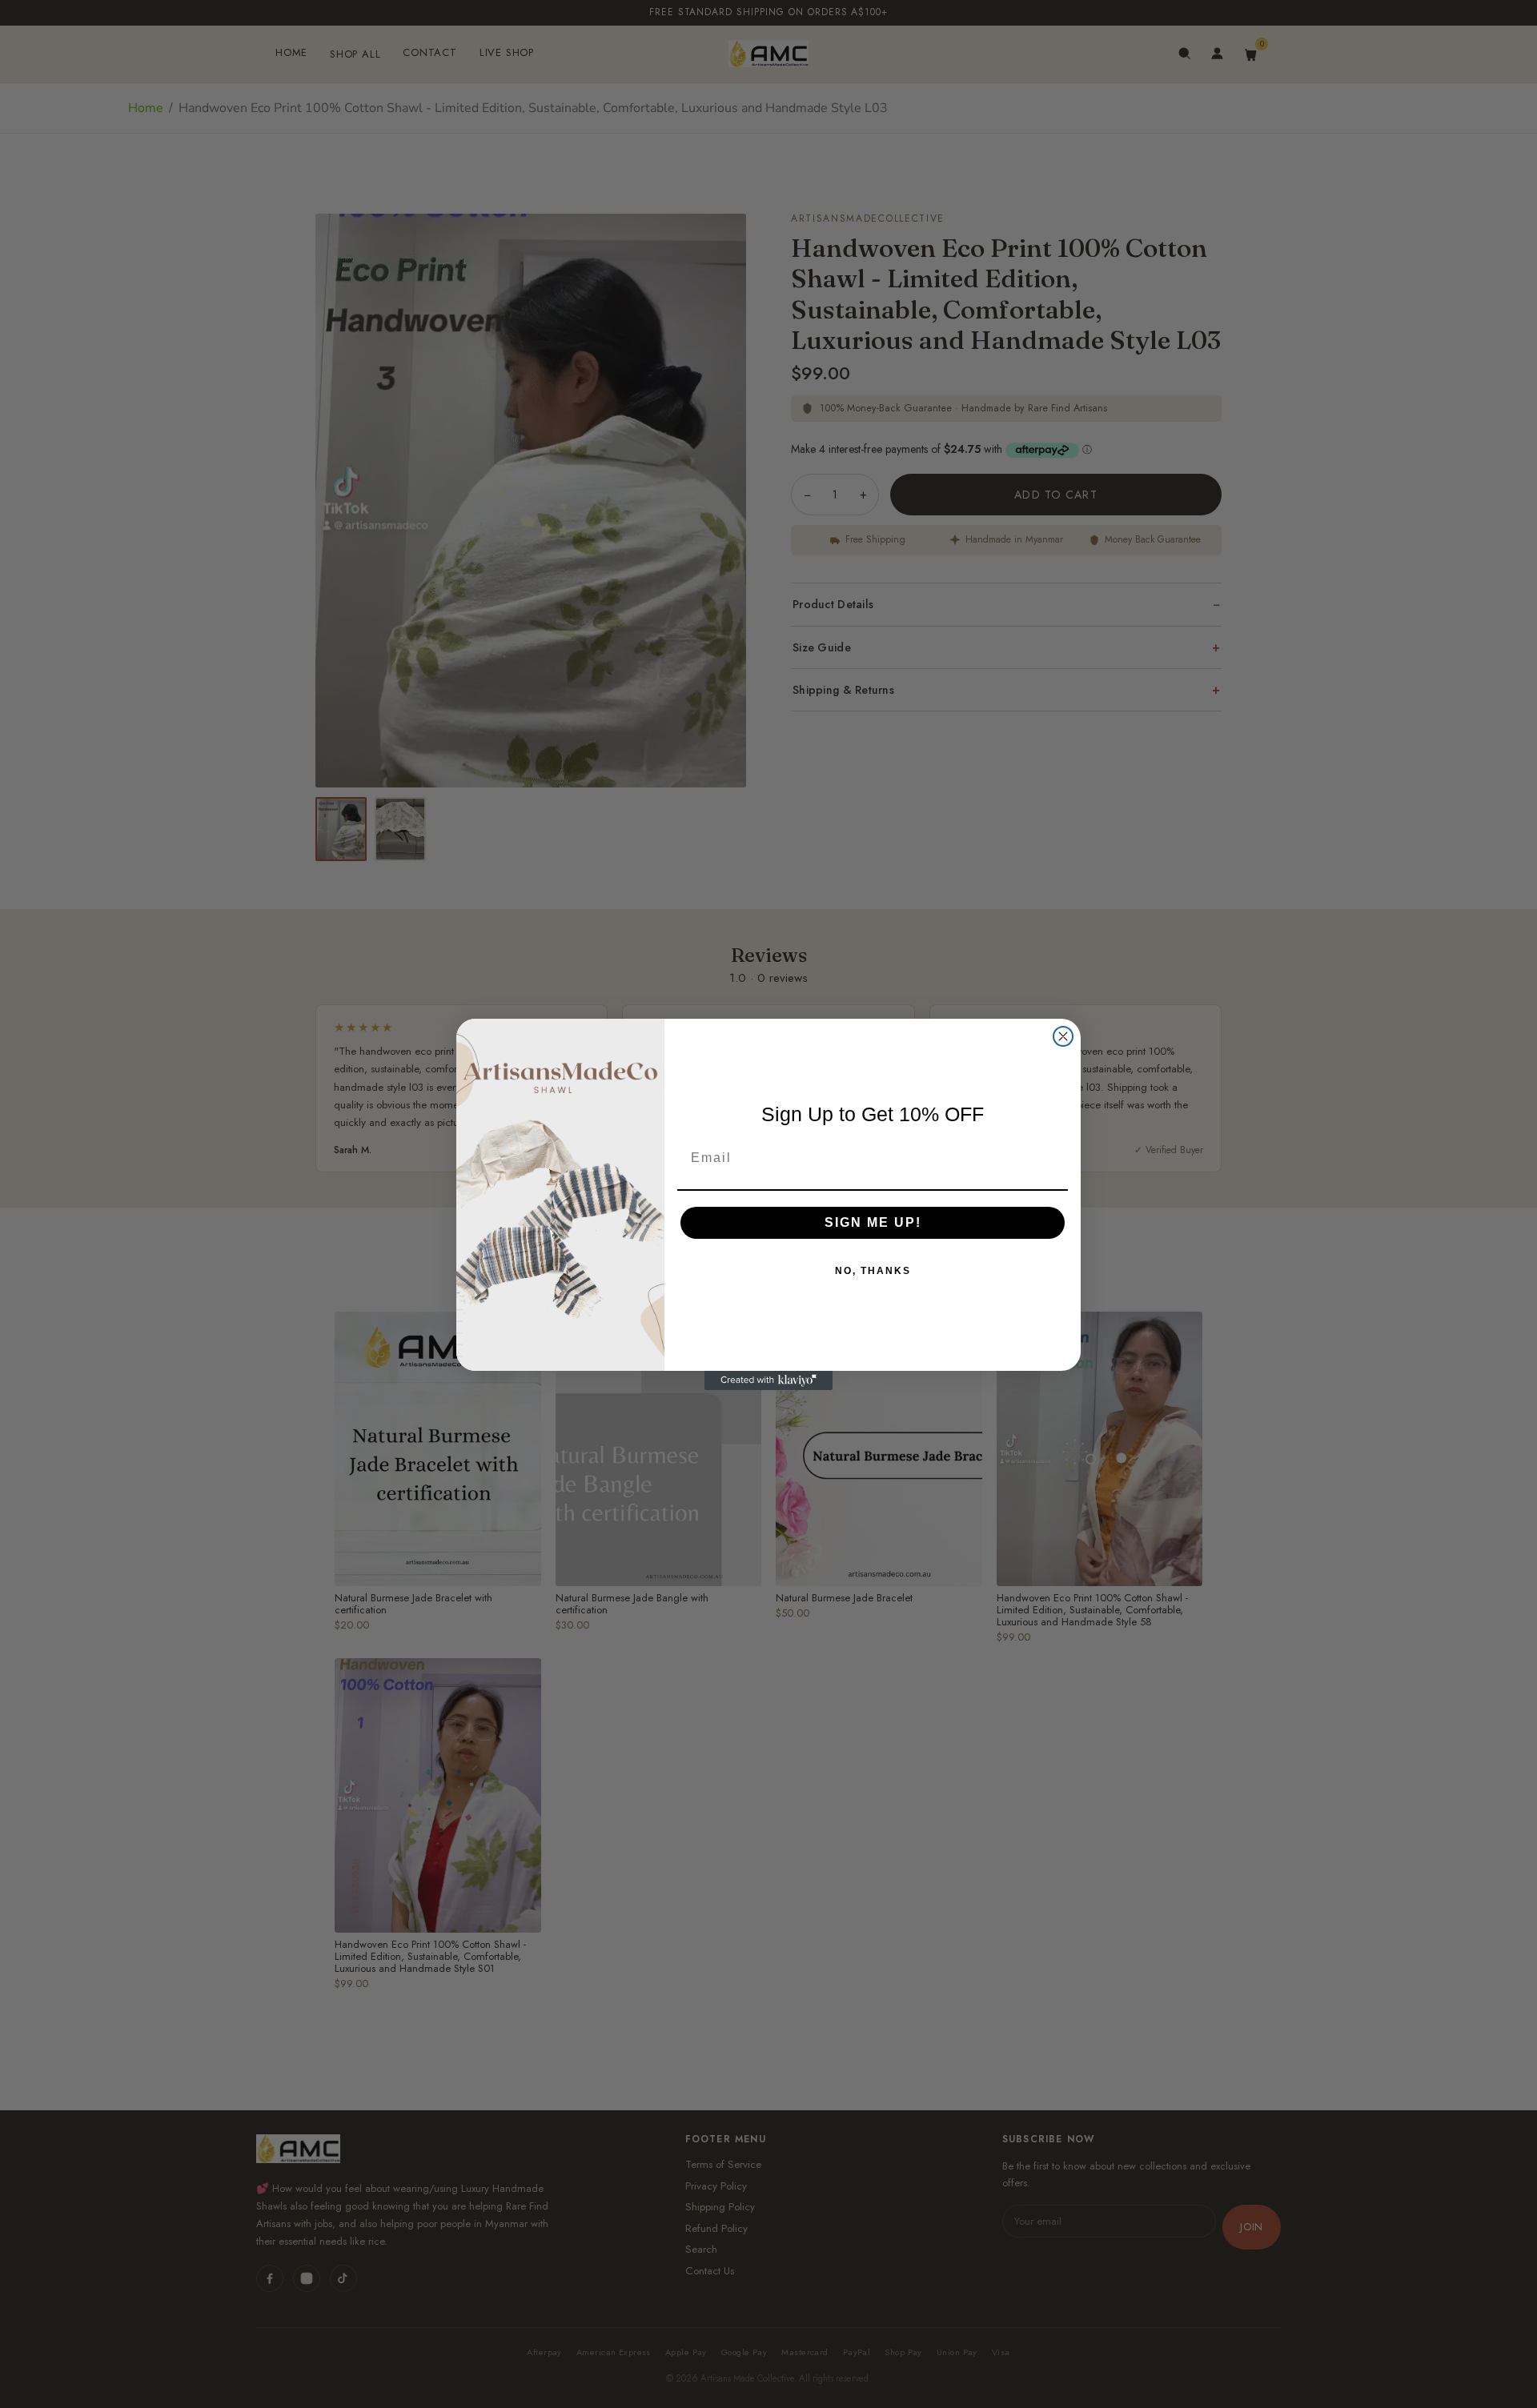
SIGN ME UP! (873, 1222)
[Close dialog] (1063, 1036)
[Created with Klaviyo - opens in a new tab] (768, 1380)
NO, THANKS (873, 1271)
